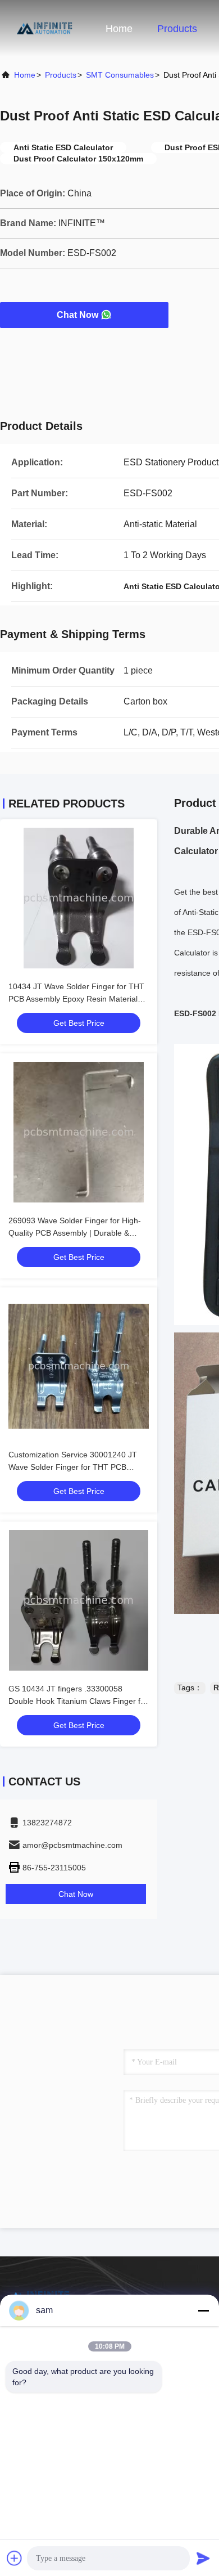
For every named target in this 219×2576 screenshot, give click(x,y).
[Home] (45, 28)
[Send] (203, 2558)
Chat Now (77, 315)
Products (177, 29)
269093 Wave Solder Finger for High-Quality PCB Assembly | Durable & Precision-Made (75, 1233)
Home (119, 29)
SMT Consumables (120, 75)
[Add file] (15, 2558)
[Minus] (203, 2310)
